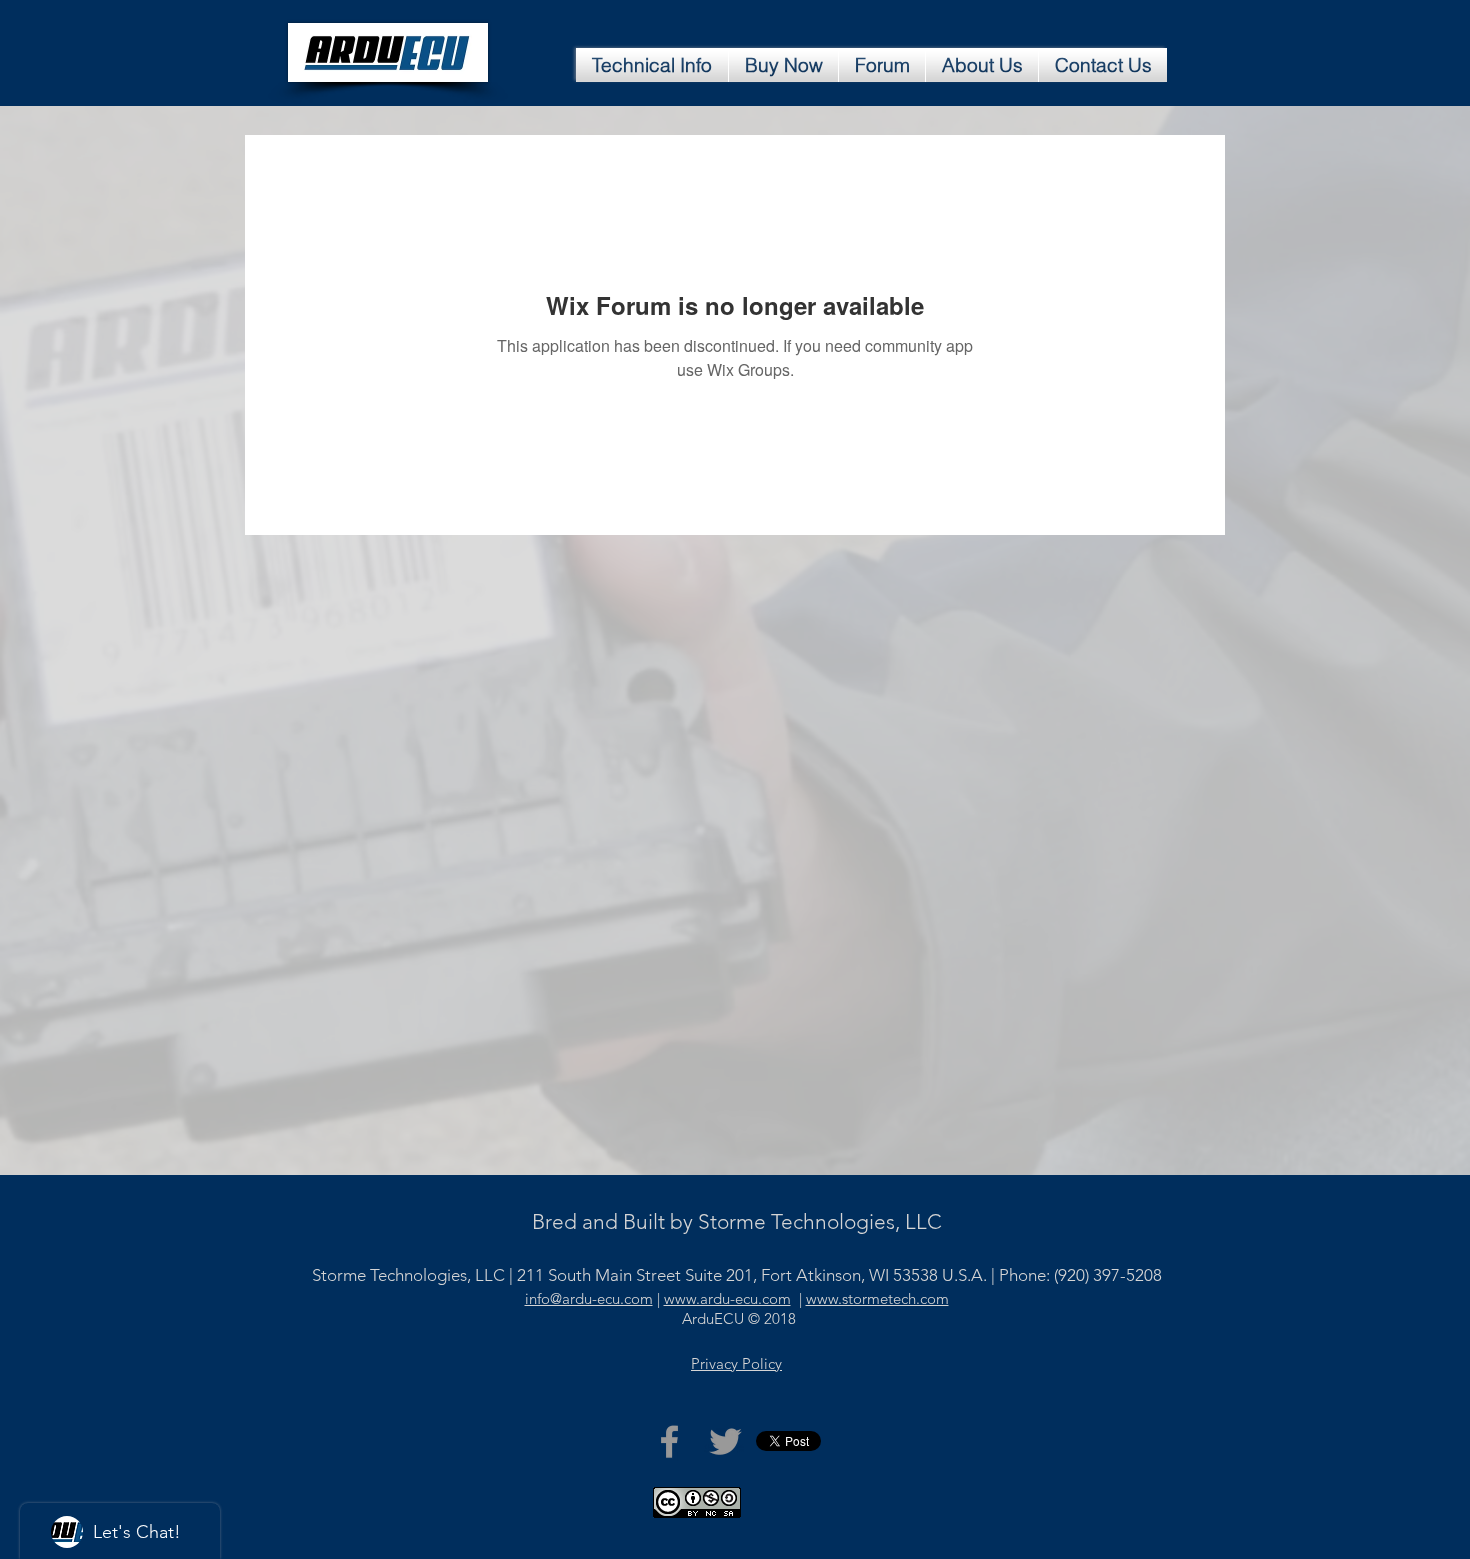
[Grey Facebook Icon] (669, 1441)
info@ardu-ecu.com (589, 1298)
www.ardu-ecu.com (727, 1298)
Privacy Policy (736, 1363)
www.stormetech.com (877, 1298)
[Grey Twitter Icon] (725, 1441)
